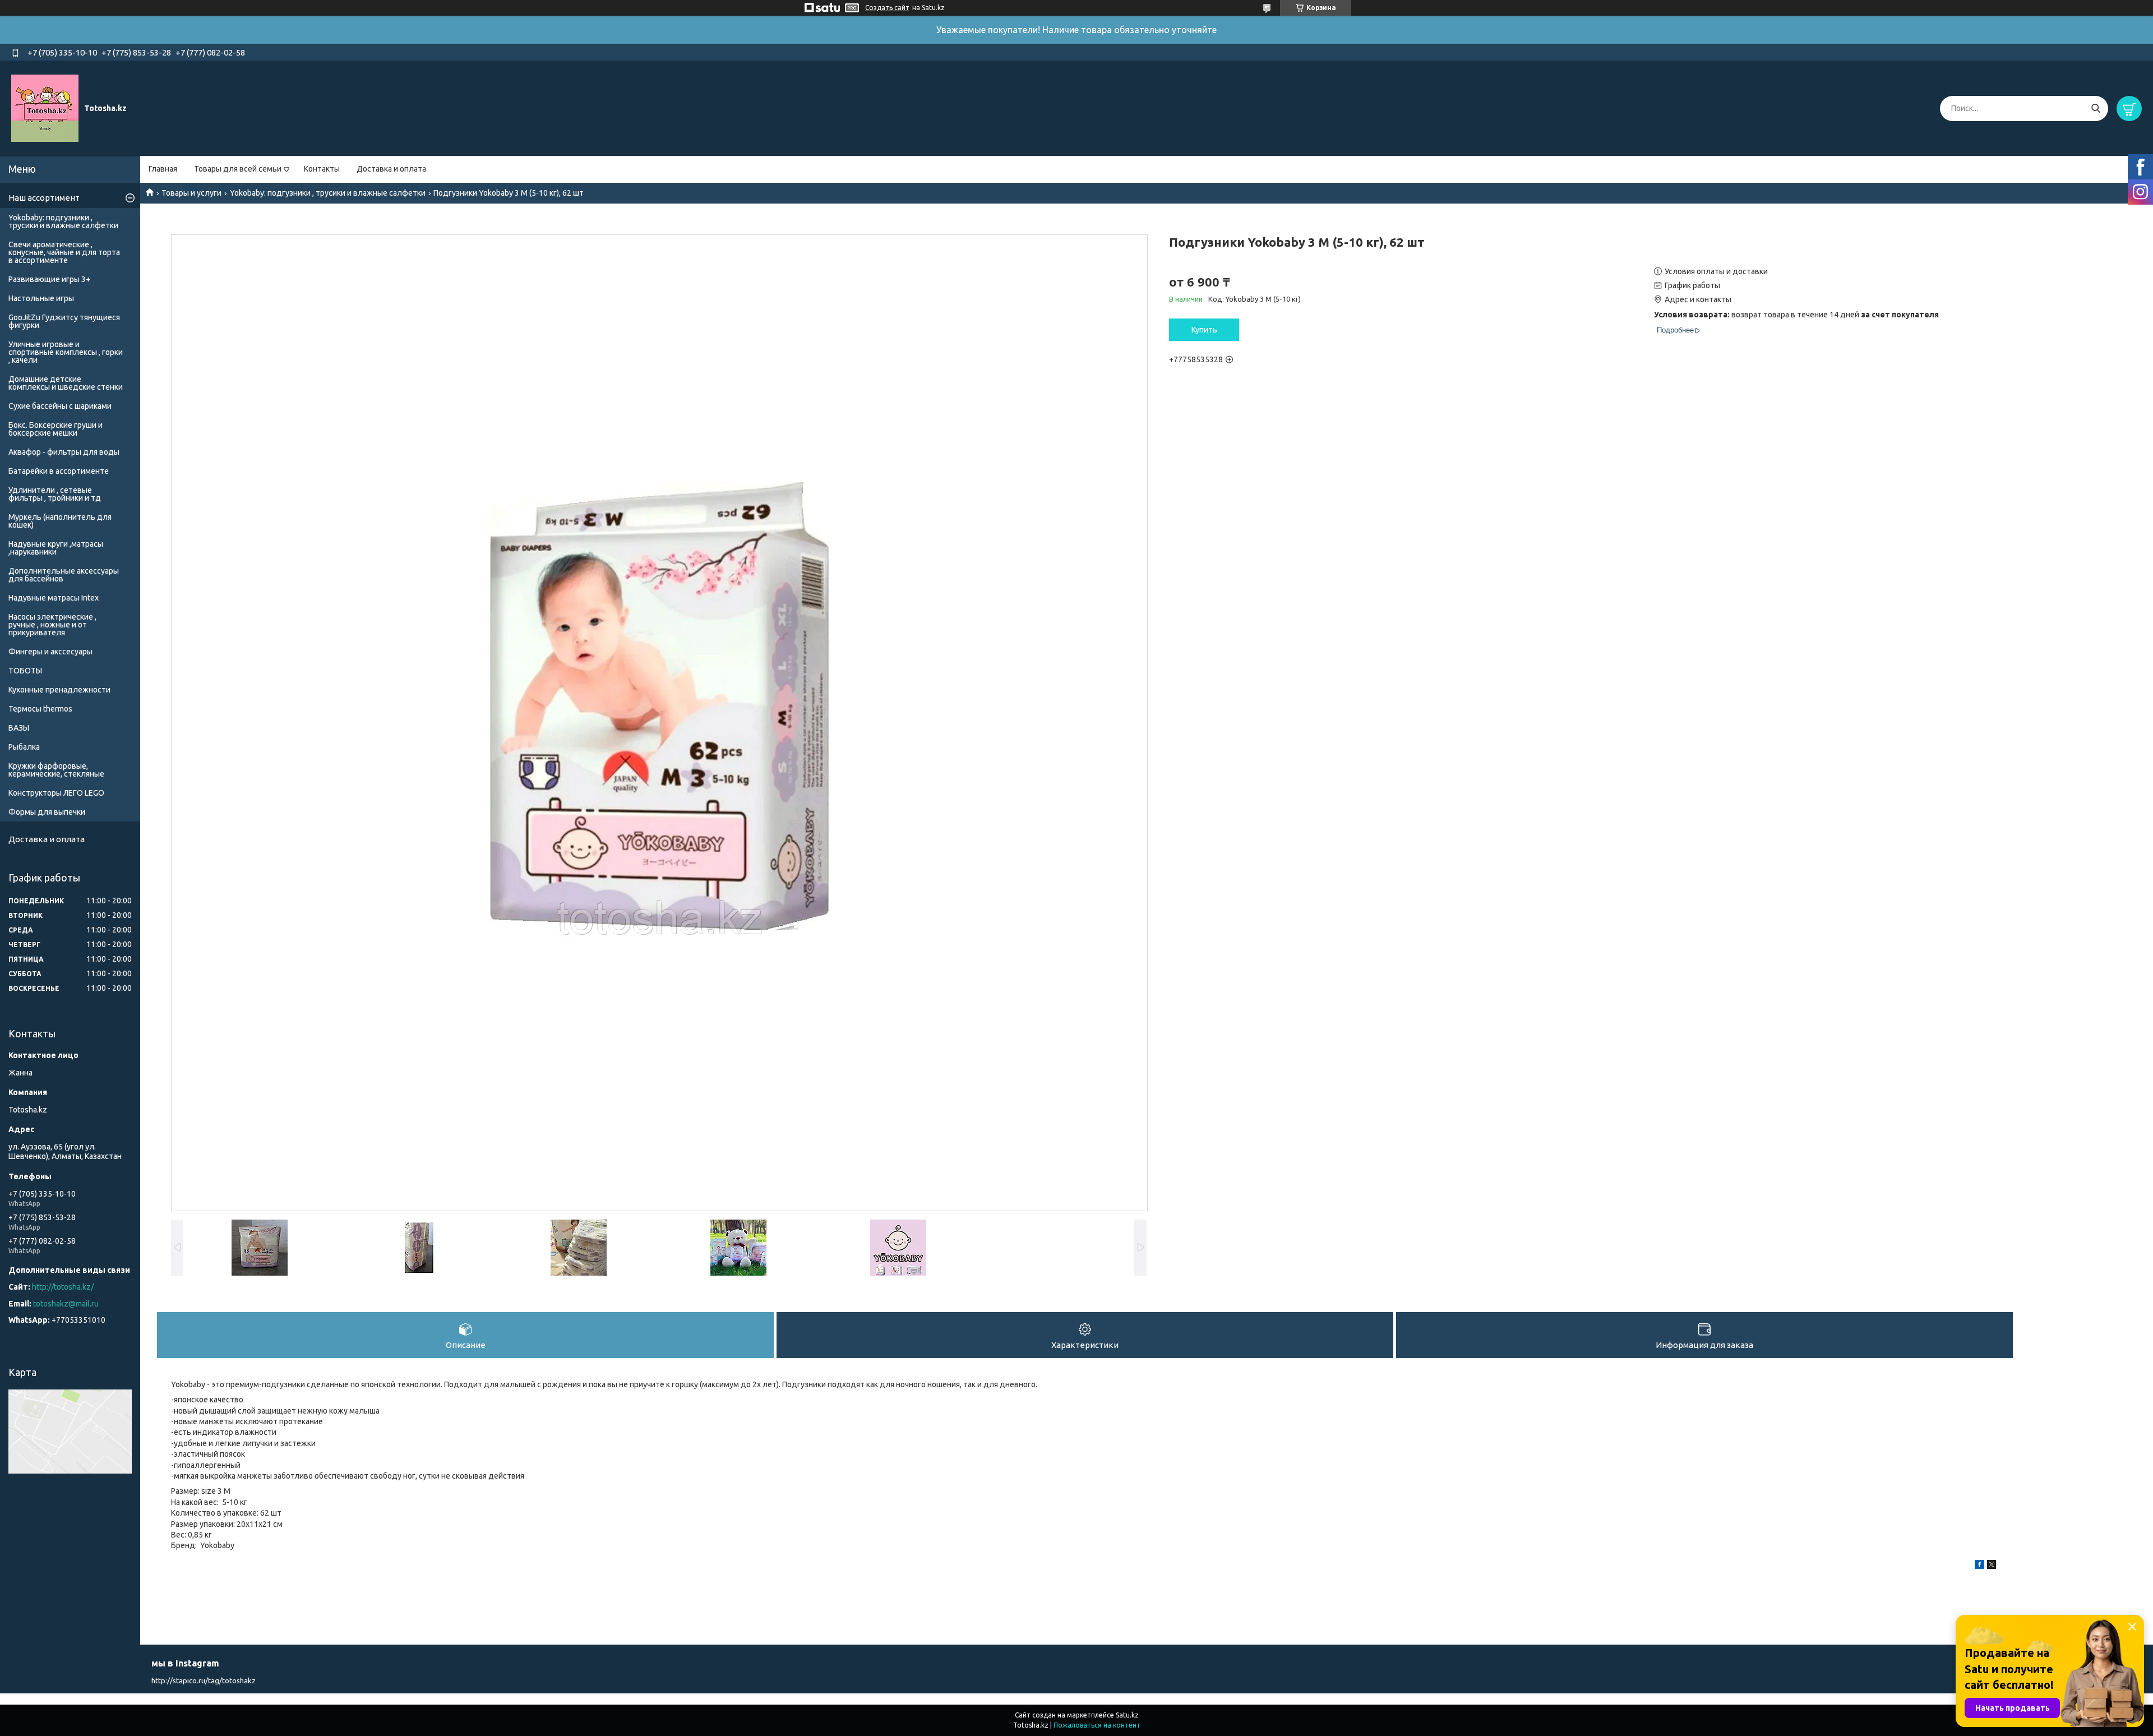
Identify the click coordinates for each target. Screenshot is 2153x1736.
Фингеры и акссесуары (50, 652)
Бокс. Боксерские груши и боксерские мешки (56, 429)
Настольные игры (41, 298)
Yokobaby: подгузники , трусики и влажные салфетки (328, 193)
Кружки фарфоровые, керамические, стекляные (56, 770)
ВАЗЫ (19, 728)
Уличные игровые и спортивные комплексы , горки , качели (66, 352)
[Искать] (2096, 108)
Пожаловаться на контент (1097, 1725)
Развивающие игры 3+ (49, 279)
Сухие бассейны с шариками (60, 406)
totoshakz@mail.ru (66, 1304)
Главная (163, 169)
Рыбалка (24, 747)
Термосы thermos (40, 709)
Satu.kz (1127, 1715)
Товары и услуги (191, 193)
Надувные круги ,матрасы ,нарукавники (56, 548)
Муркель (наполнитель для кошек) (60, 521)
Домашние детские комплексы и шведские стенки (66, 383)
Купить (1204, 330)
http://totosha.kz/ (63, 1287)
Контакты (322, 169)
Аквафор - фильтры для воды (64, 452)
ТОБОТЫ (25, 671)
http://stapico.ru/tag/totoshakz (204, 1680)
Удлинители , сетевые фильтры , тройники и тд (55, 494)
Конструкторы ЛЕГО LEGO (56, 793)
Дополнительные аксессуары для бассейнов (64, 575)
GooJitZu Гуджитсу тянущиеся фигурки (64, 321)
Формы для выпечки (47, 812)
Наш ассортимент (44, 198)
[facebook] (1979, 1566)
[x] (1992, 1566)
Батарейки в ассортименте (59, 471)
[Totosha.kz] (45, 108)
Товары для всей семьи (238, 169)
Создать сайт (887, 8)
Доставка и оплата (391, 169)
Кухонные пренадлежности (59, 690)
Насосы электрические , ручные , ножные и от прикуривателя (52, 625)
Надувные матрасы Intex (54, 598)
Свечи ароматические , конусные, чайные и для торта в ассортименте (64, 252)
